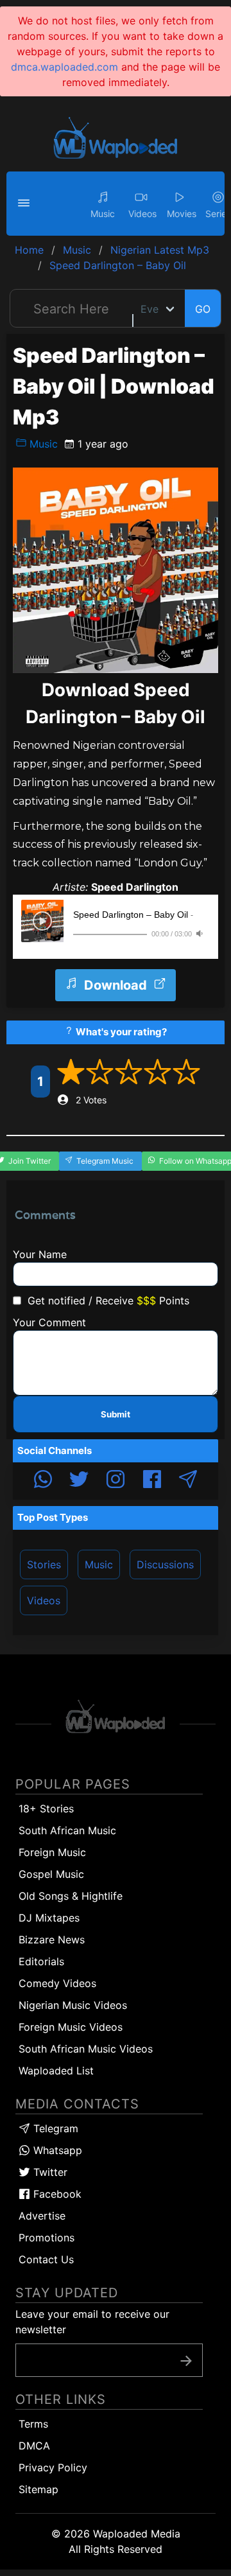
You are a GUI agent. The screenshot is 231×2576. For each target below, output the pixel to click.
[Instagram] (116, 1481)
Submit (116, 1414)
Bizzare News (52, 1940)
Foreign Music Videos (71, 2027)
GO (203, 309)
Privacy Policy (53, 2467)
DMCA (34, 2446)
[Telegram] (188, 1481)
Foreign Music (52, 1852)
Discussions (165, 1564)
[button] (26, 204)
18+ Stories (46, 1809)
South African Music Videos (86, 2049)
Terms (33, 2424)
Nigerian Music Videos (73, 2005)
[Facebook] (152, 1481)
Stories (44, 1564)
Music (42, 444)
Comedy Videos (57, 1983)
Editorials (41, 1961)
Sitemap (38, 2489)
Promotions (47, 2238)
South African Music (67, 1830)
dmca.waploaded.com (64, 67)
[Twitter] (79, 1481)
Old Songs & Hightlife (71, 1896)
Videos (44, 1600)
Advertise (42, 2216)
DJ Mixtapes (49, 1918)
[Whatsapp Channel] (43, 1481)
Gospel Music (51, 1874)
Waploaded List (56, 2071)
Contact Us (46, 2259)
